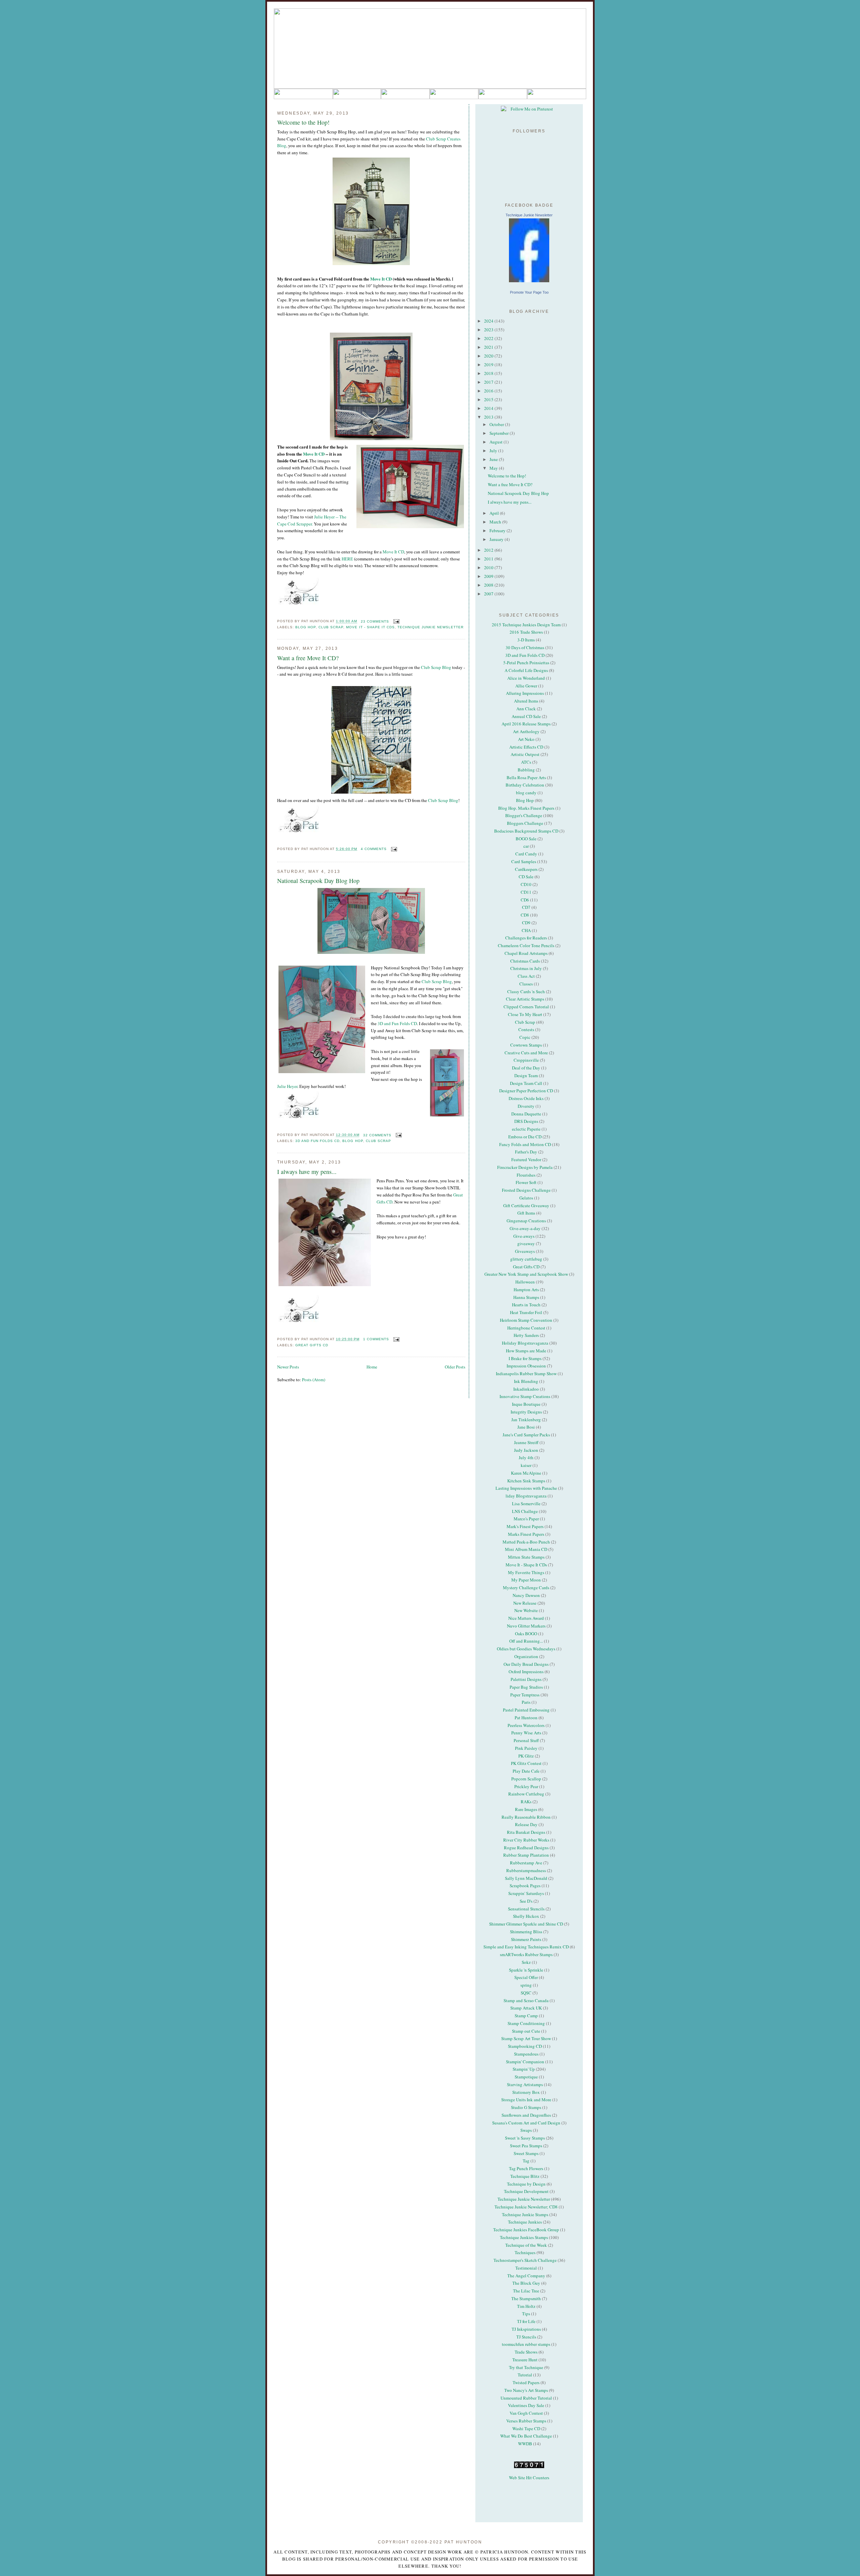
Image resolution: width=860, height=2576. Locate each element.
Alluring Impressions (525, 693)
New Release (525, 1603)
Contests (526, 1029)
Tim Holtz (526, 2306)
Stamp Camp (526, 2016)
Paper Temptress (525, 1695)
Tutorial (525, 2375)
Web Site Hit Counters (529, 2478)
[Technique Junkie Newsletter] (529, 250)
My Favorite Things (526, 1572)
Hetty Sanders (526, 1335)
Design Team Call (526, 1083)
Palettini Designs (526, 1679)
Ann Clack (526, 709)
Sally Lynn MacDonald (526, 1878)
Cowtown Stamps (526, 1045)
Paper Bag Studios (526, 1687)
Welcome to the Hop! (303, 122)
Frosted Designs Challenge (526, 1190)
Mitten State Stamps (526, 1557)
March (496, 522)
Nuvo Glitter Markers (526, 1626)
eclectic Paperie (526, 1129)
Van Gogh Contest (526, 2413)
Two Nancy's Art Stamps (526, 2390)
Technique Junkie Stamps (525, 2214)
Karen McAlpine (526, 1473)
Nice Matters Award (526, 1618)
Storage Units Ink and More (526, 2100)
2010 (489, 567)
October (497, 424)
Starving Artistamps (525, 2084)
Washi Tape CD (526, 2429)
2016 (489, 391)
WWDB (525, 2444)
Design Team (526, 1075)
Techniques (525, 2252)
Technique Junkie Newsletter (431, 627)
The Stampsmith (526, 2298)
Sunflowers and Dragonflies (526, 2115)
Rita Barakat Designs (526, 1832)
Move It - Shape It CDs (370, 627)
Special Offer (526, 1977)
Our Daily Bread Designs (526, 1664)
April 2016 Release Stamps (526, 724)
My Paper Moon (526, 1580)
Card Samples (524, 861)
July (494, 451)
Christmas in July (526, 968)
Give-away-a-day (525, 1228)
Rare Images (526, 1809)
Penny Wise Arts (526, 1733)
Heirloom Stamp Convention (526, 1320)
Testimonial (526, 2268)
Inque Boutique (526, 1404)
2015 (489, 399)
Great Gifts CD (312, 1345)
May (494, 468)
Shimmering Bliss (526, 1932)
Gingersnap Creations (526, 1221)
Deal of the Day (526, 1068)
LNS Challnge (525, 1511)
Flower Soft (526, 1182)
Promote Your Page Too (529, 292)
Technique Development (526, 2191)
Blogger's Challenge (524, 815)
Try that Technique (526, 2367)
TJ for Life (526, 2321)
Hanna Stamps (526, 1297)
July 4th (526, 1458)
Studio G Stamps (526, 2107)
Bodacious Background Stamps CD (526, 831)
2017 (489, 382)
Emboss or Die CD (525, 1137)
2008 (489, 585)
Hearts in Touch (526, 1305)
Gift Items (526, 1213)
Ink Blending (526, 1381)
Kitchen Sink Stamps (526, 1481)
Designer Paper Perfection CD (526, 1091)
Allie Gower (526, 686)
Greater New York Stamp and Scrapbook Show (526, 1274)
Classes (526, 984)
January (497, 539)
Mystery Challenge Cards (526, 1588)
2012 (489, 550)
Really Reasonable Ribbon (526, 1817)
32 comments (377, 1135)
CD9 (526, 923)
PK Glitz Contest (526, 1763)
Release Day (526, 1824)
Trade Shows (526, 2352)
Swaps (526, 2130)
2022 (489, 338)
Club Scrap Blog (436, 667)
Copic (525, 1037)
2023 (489, 330)
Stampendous (526, 2054)
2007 (489, 594)
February (498, 531)
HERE (347, 559)
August (497, 442)
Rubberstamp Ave (526, 1863)
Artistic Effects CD (526, 747)
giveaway (526, 1243)
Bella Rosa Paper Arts (526, 777)
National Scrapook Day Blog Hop (318, 881)
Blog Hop (306, 627)
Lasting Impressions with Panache (526, 1488)
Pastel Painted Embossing (526, 1710)
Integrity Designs (526, 1412)
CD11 (526, 892)
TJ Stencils (526, 2337)
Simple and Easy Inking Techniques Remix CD (526, 1947)
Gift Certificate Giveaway (526, 1206)
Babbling (526, 770)
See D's (526, 1901)
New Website (526, 1610)
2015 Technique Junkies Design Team (526, 625)
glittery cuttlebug (526, 1259)
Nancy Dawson (526, 1595)
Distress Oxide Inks (526, 1098)
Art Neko (526, 739)
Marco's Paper (526, 1519)
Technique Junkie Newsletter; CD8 (526, 2207)
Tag (526, 2161)
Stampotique (526, 2077)
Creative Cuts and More (526, 1053)
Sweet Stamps (526, 2153)
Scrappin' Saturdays (526, 1893)
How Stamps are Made (526, 1351)
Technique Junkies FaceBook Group (526, 2230)
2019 (489, 365)
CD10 (526, 884)
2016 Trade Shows (526, 632)
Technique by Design (526, 2184)
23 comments (375, 621)
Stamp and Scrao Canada (526, 2000)
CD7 (526, 907)
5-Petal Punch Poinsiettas (526, 663)
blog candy (526, 793)
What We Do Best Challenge (526, 2436)
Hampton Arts (526, 1290)
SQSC (526, 1993)
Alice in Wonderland (526, 678)
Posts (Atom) (314, 1380)
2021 (489, 347)
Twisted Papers (526, 2382)
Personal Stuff (526, 1740)
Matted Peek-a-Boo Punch (526, 1542)
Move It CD (380, 279)
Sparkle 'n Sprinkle (526, 1970)
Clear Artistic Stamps (525, 999)
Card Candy (526, 854)
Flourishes (526, 1175)
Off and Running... (526, 1641)
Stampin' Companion (525, 2062)
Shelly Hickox (526, 1916)
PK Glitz (526, 1756)
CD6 (525, 900)
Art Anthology (526, 731)
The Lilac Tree (526, 2291)
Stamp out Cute (526, 2031)
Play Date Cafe (526, 1771)
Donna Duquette (526, 1114)
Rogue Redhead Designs (526, 1848)
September (500, 433)
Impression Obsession (526, 1366)
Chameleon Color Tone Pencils (526, 945)
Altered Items (526, 701)
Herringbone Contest (526, 1328)
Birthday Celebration (525, 785)
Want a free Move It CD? (308, 658)
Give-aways (524, 1236)
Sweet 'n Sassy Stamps (525, 2138)
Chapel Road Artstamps (526, 953)
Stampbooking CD (525, 2046)
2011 (489, 559)
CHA (526, 930)
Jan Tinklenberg (526, 1420)
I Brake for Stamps (525, 1358)
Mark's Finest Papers (525, 1526)
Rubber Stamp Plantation (526, 1855)
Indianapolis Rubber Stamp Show (526, 1374)
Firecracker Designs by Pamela (525, 1167)
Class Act (526, 976)
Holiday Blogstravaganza (525, 1343)
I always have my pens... (307, 1172)
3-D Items (526, 640)
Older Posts (455, 1367)
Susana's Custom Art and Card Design (526, 2123)
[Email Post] (396, 621)
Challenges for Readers (526, 938)
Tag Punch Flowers (526, 2168)
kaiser (526, 1465)
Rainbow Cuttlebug (526, 1794)
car (526, 846)
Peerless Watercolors (526, 1725)
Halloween (525, 1282)
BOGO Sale (526, 839)
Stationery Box (526, 2092)
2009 (489, 576)
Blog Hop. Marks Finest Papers (526, 808)
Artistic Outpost (525, 754)
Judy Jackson (526, 1450)
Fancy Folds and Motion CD (525, 1144)
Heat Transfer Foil (526, 1312)
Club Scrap (331, 627)
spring (526, 1985)
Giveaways (525, 1251)
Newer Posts (288, 1367)
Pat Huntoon (526, 1718)
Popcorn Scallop (526, 1779)
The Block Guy (526, 2283)
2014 (489, 408)
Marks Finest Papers (526, 1534)
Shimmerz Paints (526, 1939)
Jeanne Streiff (526, 1442)
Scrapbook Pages (525, 1886)
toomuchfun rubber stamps (526, 2344)
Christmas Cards (525, 961)
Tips (526, 2314)
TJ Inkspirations (526, 2329)
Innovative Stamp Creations (525, 1396)
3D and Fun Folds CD (397, 1023)
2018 (489, 373)
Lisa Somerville (526, 1504)
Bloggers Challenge (525, 823)
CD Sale (526, 877)
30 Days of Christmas (525, 647)
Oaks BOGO (526, 1634)
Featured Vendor (526, 1159)
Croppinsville (526, 1060)
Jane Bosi (526, 1427)
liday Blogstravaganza (526, 1496)
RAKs (526, 1802)
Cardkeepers (526, 869)
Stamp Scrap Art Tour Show (526, 2038)
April (495, 513)
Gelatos (526, 1198)
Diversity (526, 1106)
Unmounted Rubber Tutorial (526, 2398)
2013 (489, 417)
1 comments (376, 1339)
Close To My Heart (525, 1014)
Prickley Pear (526, 1786)
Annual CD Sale (526, 716)
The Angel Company (526, 2276)
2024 (489, 321)
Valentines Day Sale (526, 2405)
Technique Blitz (525, 2176)
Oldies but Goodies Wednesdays (526, 1649)
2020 (489, 356)
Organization (526, 1656)
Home (372, 1367)
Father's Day (526, 1152)
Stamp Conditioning (526, 2023)
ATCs (526, 762)
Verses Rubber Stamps (526, 2421)
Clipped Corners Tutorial (526, 1007)
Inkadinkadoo (526, 1389)
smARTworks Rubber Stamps (526, 1954)
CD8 (525, 915)
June (494, 459)
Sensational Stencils (526, 1909)
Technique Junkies (525, 2222)
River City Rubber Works (526, 1840)
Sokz (526, 1962)
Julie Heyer (287, 1086)
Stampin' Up (524, 2069)
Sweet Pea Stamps (526, 2146)
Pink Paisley (526, 1748)
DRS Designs (526, 1121)
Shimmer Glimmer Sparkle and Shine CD (526, 1924)
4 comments (374, 849)
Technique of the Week (526, 2245)
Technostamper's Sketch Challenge (525, 2260)
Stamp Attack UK (526, 2008)
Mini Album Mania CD (526, 1549)
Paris (526, 1702)
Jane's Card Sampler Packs (526, 1435)
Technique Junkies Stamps (524, 2237)
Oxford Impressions (526, 1672)
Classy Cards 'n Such (526, 991)
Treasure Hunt (525, 2360)
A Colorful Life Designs (526, 670)
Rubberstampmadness (526, 1870)
